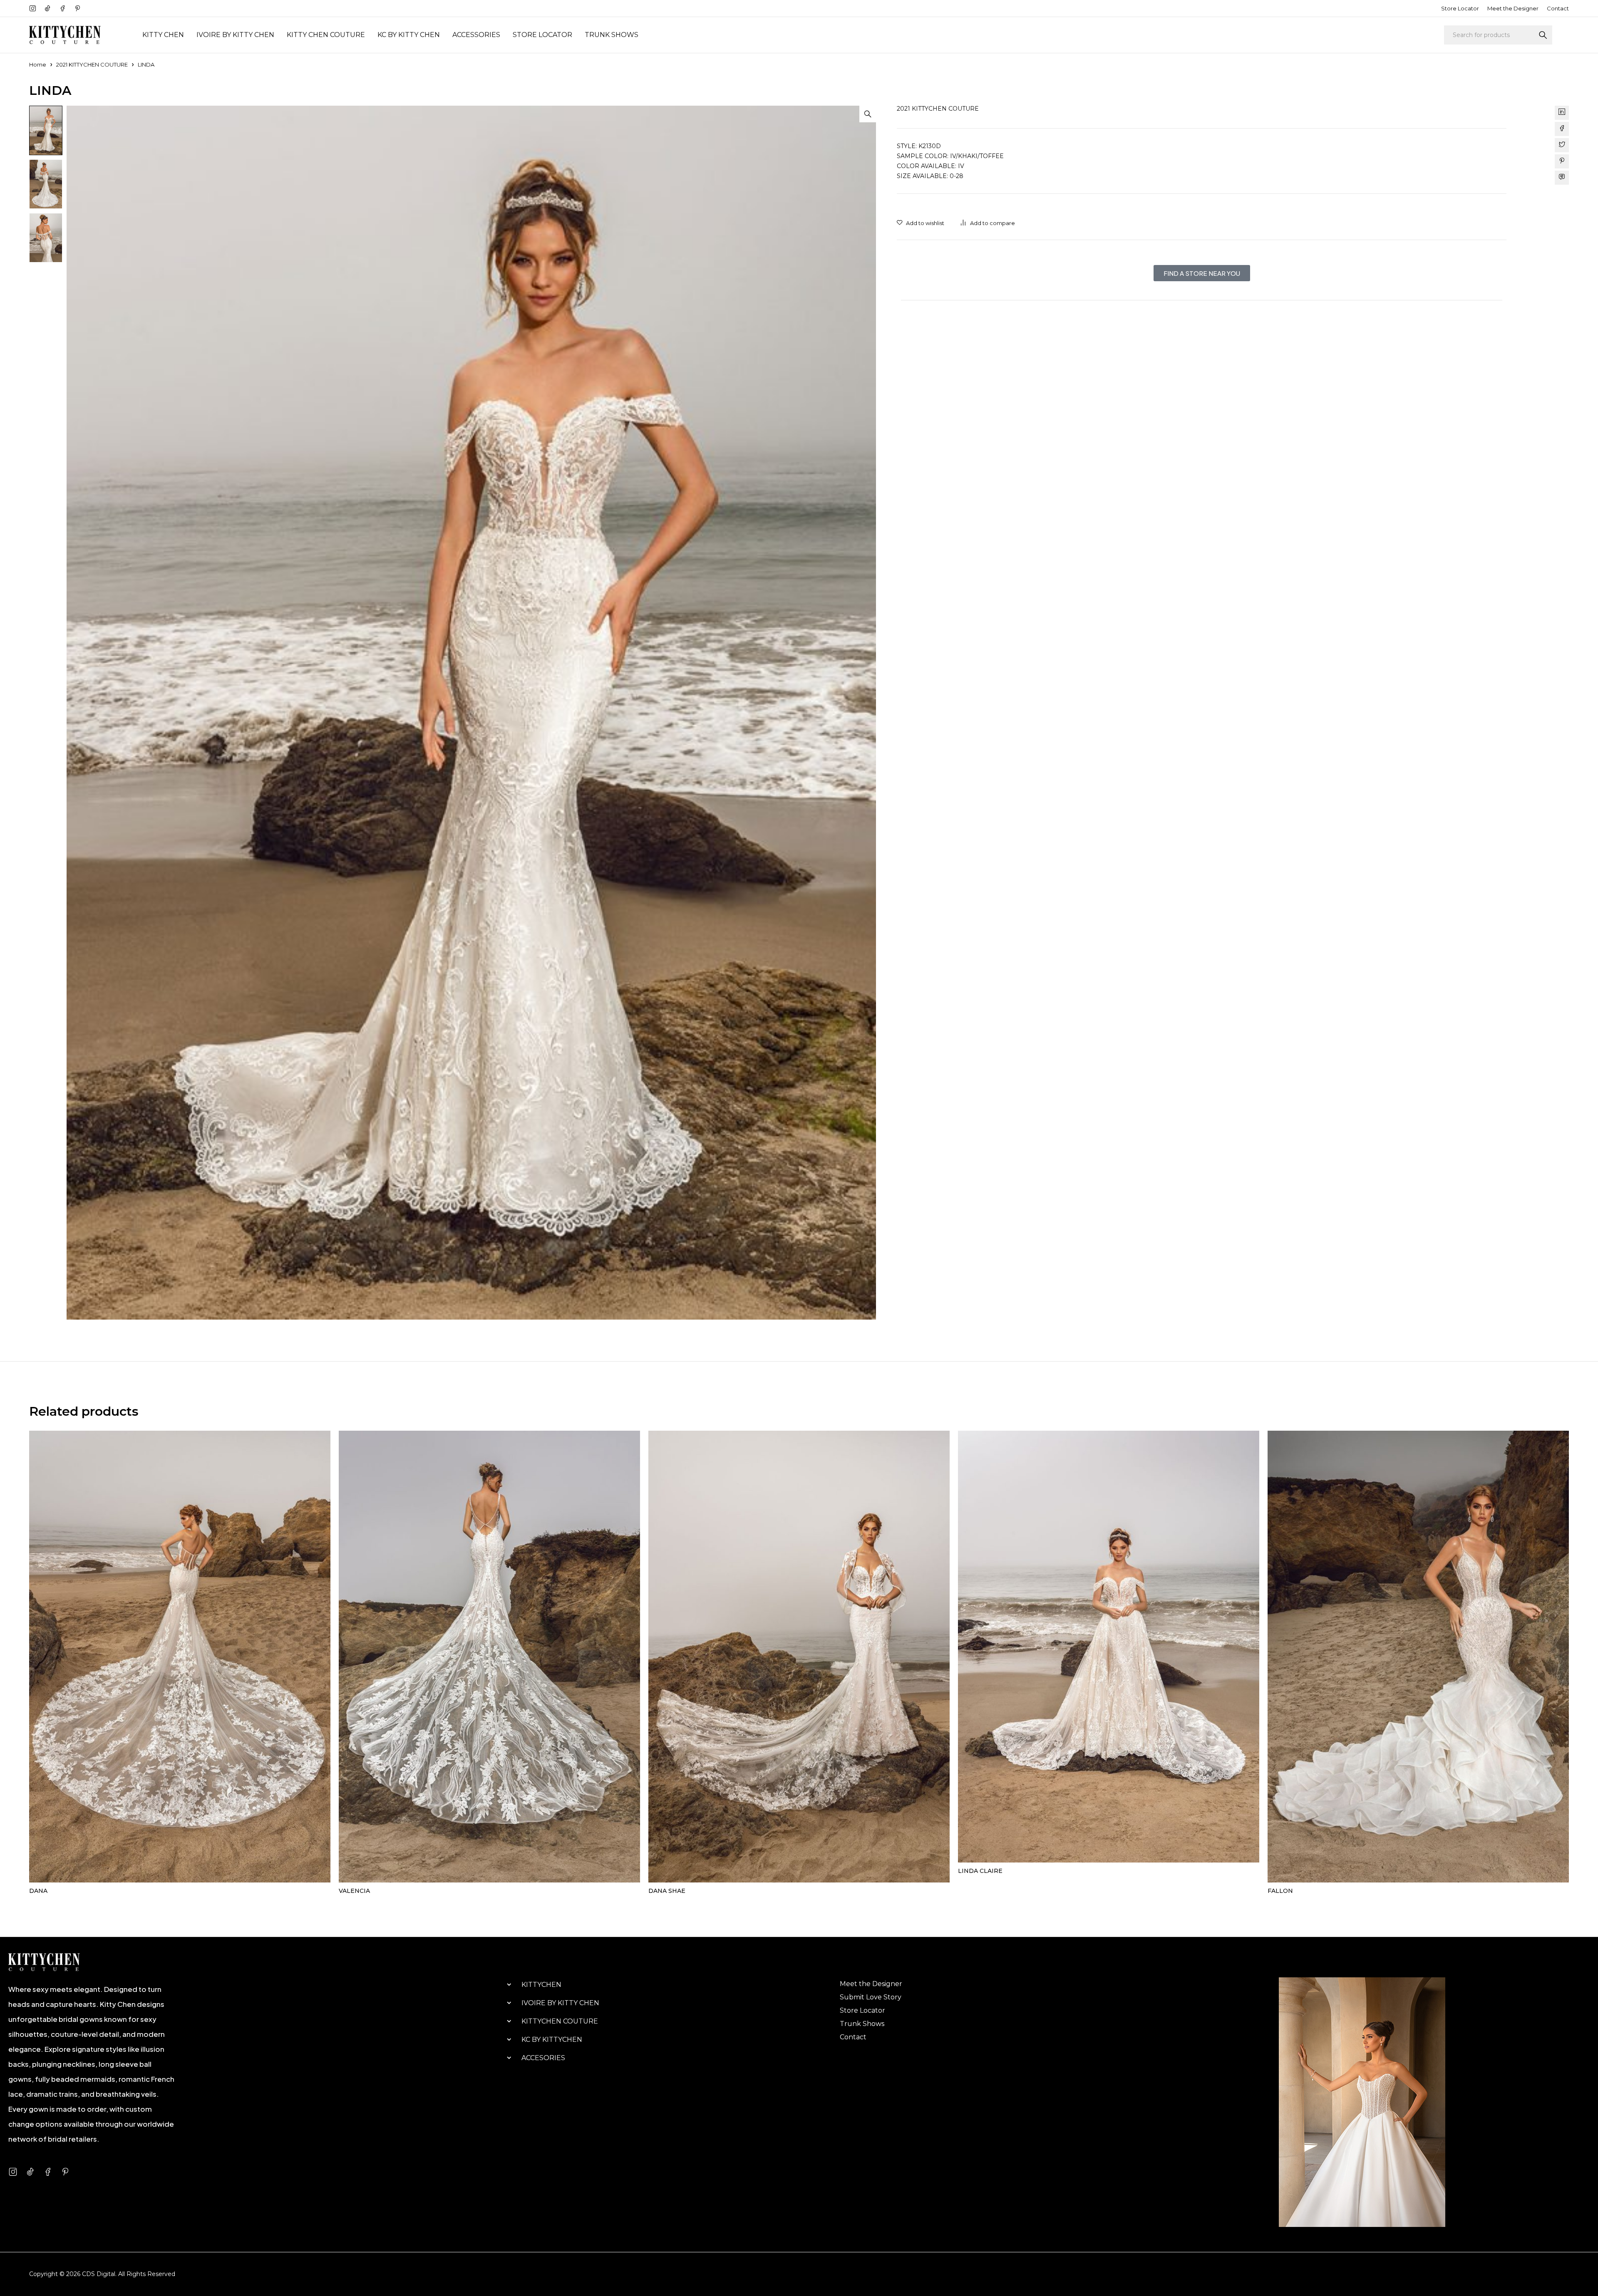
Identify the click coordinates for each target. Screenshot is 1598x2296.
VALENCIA (354, 1891)
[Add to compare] (988, 223)
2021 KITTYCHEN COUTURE (92, 64)
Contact (1558, 8)
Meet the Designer (1513, 8)
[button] (868, 114)
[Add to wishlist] (921, 223)
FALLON (1280, 1891)
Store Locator (1460, 8)
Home (38, 64)
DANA (38, 1891)
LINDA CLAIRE (980, 1871)
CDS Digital (99, 2274)
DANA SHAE (667, 1891)
